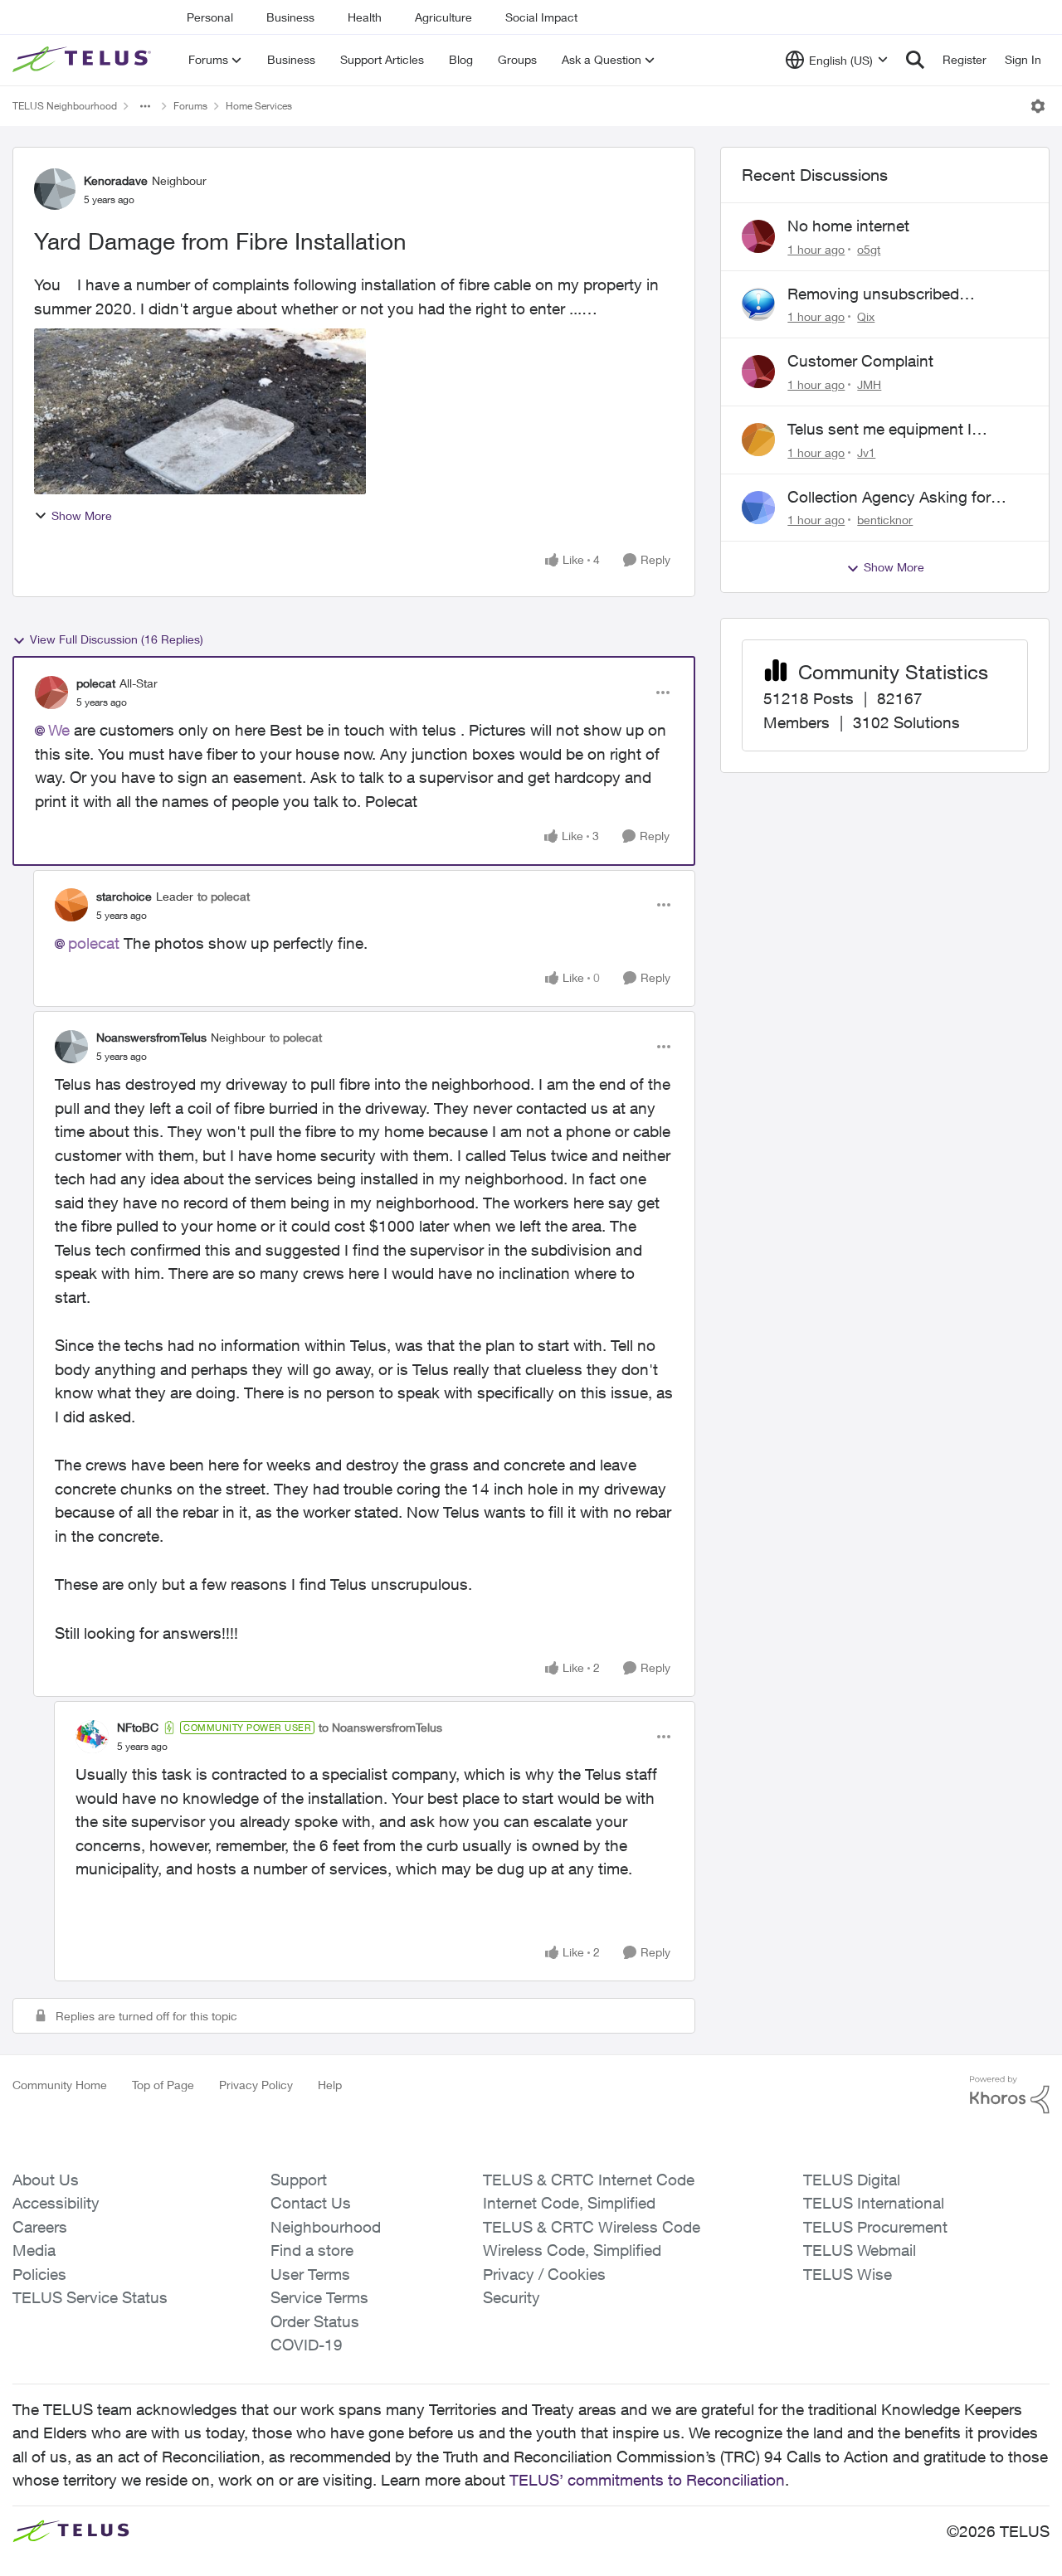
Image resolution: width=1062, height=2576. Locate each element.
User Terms (310, 2274)
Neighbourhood (326, 2227)
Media (34, 2250)
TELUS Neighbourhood (65, 106)
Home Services (259, 106)
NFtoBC (138, 1727)
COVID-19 (307, 2345)
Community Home (60, 2085)
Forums (190, 106)
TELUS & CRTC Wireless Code (592, 2227)
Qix (866, 316)
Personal (210, 17)
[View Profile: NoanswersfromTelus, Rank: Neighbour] (71, 1047)
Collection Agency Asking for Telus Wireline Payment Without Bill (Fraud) (899, 498)
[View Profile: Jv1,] (758, 440)
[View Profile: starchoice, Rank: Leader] (71, 905)
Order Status (315, 2321)
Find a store (312, 2250)
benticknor (885, 520)
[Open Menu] (1038, 106)
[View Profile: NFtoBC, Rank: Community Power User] (92, 1737)
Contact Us (311, 2203)
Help (330, 2085)
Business (290, 17)
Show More (82, 515)
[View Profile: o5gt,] (758, 236)
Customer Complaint (860, 361)
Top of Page (163, 2085)
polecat (96, 683)
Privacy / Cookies (544, 2274)
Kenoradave (116, 180)
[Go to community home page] (84, 60)
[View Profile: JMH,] (758, 372)
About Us (46, 2180)
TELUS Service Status (90, 2297)
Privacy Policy (256, 2085)
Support (299, 2180)
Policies (39, 2274)
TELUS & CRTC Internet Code (589, 2180)
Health (365, 17)
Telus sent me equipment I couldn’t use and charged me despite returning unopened (890, 430)
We (59, 730)
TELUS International (874, 2203)
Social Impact (541, 17)
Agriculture (443, 17)
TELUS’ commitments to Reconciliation (647, 2480)
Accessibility (56, 2203)
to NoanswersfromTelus (380, 1727)
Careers (40, 2227)
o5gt (869, 249)
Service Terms (319, 2297)
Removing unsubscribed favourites (873, 294)
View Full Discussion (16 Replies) (117, 639)
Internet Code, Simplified (569, 2203)
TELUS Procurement (875, 2227)
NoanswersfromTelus (151, 1037)
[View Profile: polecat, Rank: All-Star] (51, 693)
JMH (869, 384)
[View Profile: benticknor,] (758, 508)
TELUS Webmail (860, 2250)
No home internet (848, 226)
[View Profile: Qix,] (758, 304)
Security (512, 2297)
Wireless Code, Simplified (572, 2250)
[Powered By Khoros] (1010, 2095)
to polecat (224, 896)
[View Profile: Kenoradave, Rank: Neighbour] (55, 189)
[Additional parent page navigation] (145, 106)
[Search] (915, 60)
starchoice (124, 896)
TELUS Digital (852, 2180)
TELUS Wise (848, 2274)
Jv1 (866, 452)
